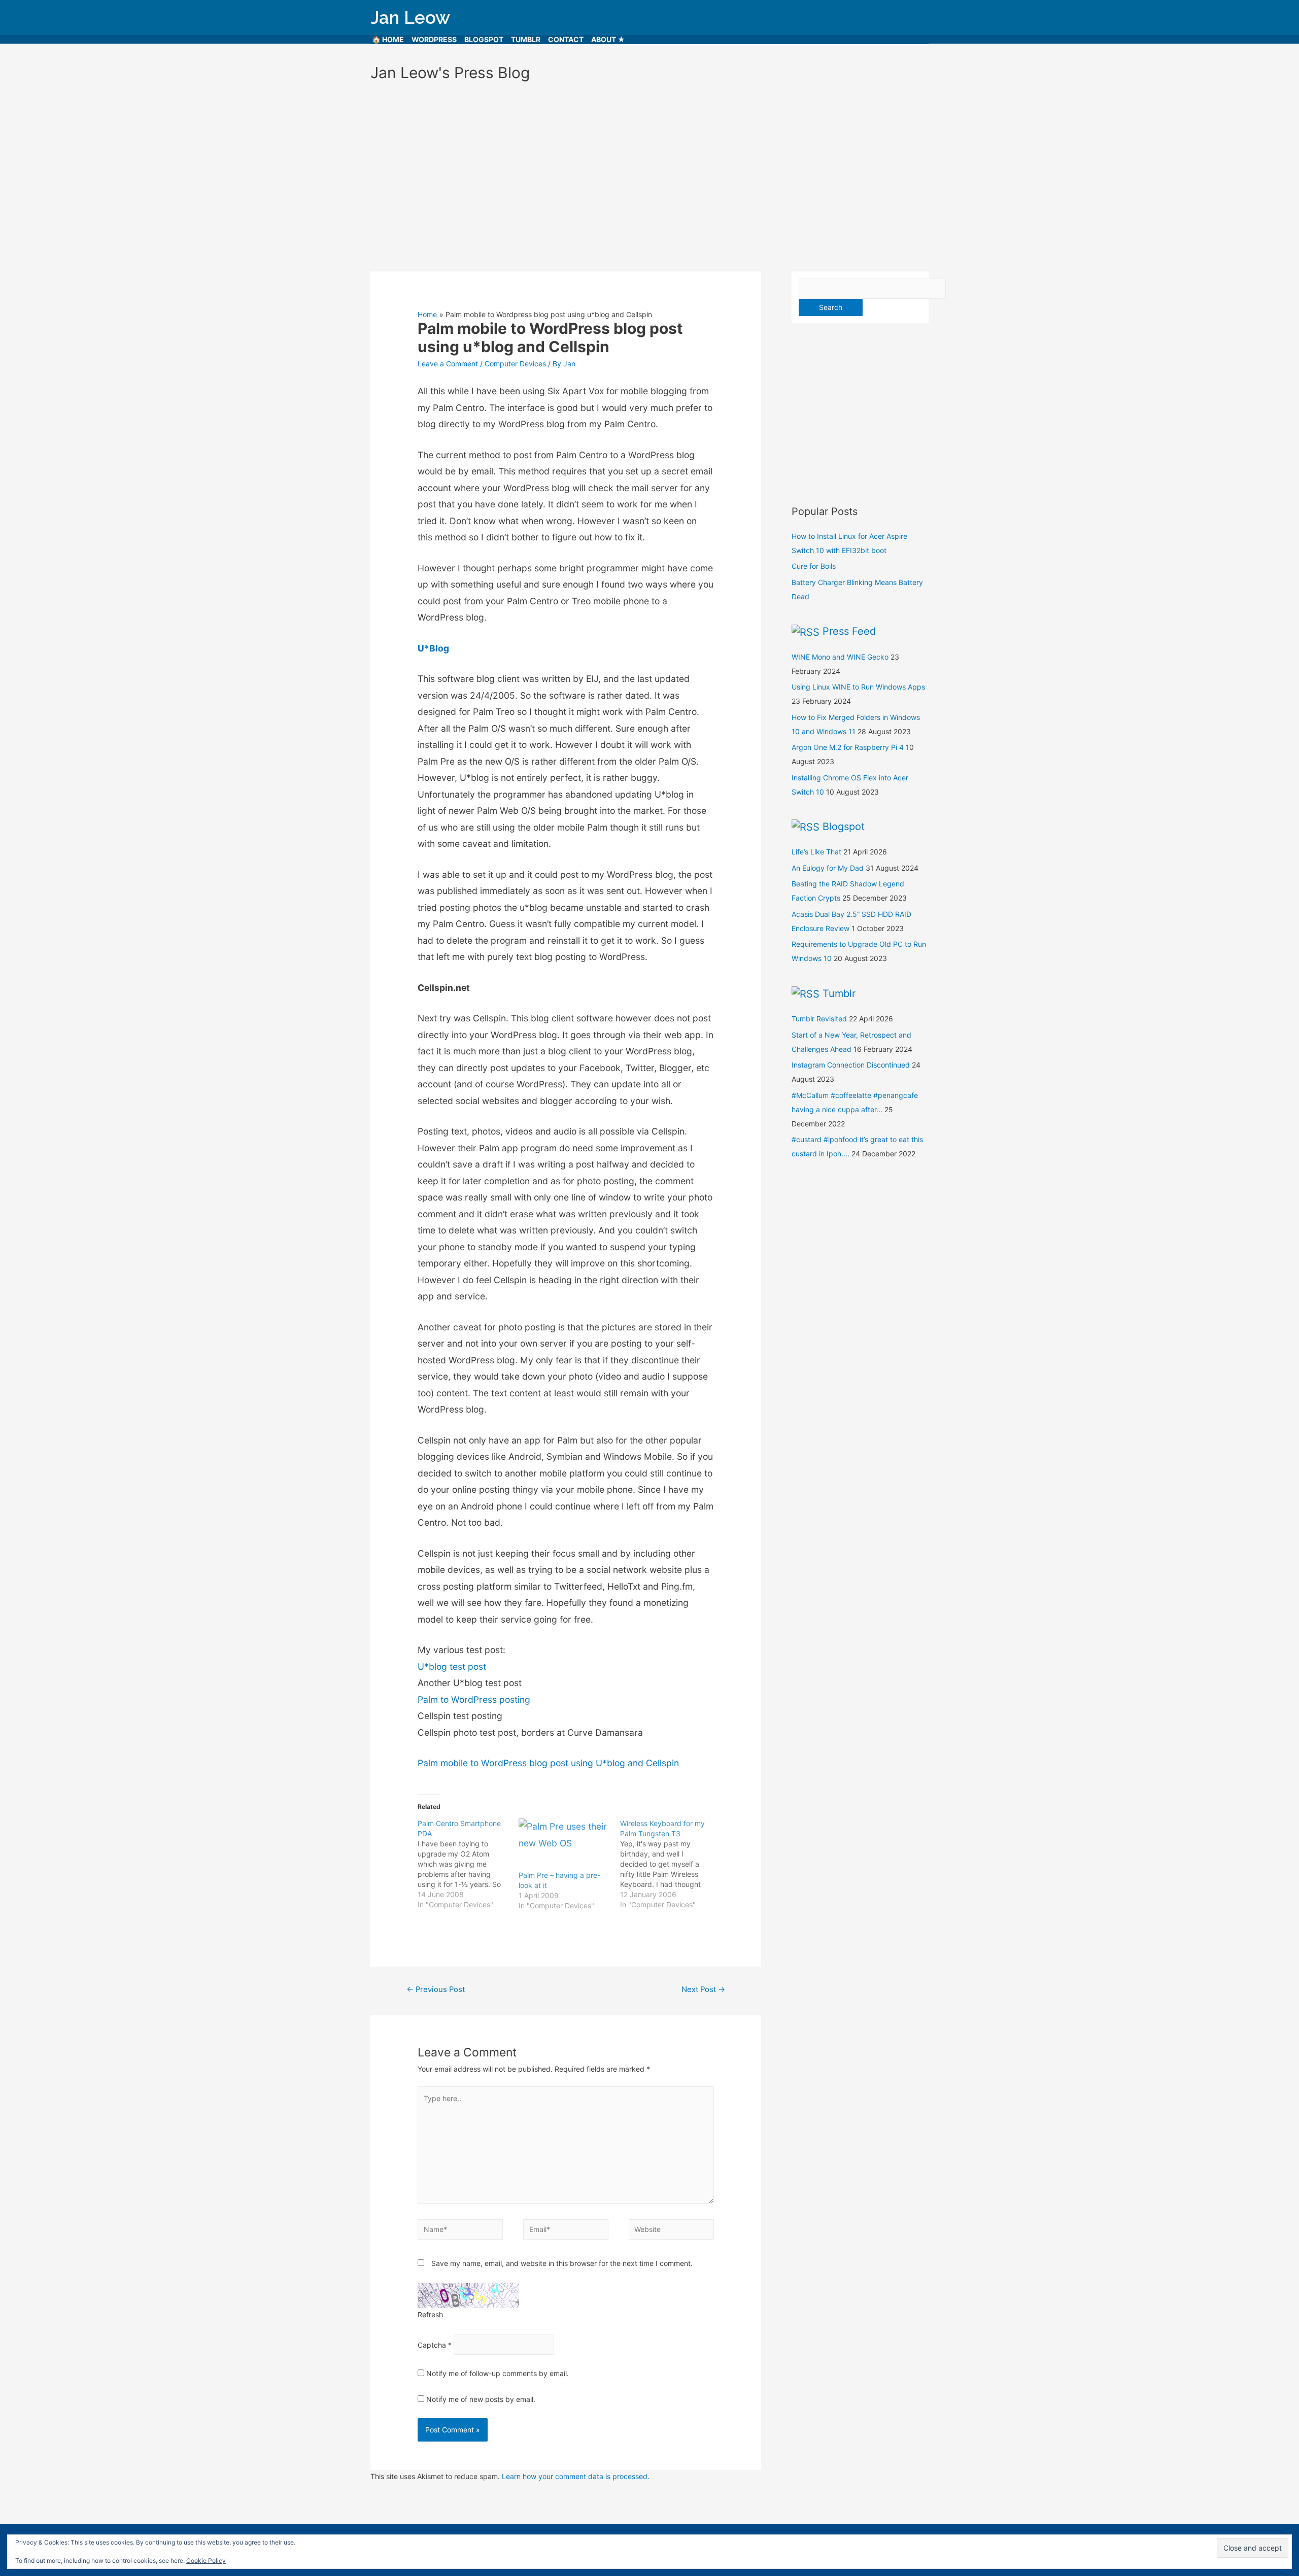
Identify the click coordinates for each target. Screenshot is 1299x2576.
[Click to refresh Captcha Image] (468, 2295)
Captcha (432, 2344)
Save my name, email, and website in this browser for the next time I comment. (562, 2263)
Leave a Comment (448, 364)
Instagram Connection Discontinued (851, 1065)
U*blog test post (452, 1667)
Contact (566, 39)
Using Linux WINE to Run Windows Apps (858, 687)
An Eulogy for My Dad (828, 868)
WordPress (434, 39)
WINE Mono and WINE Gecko (840, 657)
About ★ (608, 39)
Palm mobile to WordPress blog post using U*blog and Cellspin (548, 1763)
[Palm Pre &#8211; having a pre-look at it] (564, 1844)
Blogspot (484, 39)
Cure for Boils (814, 566)
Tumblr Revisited (819, 1019)
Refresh (430, 2314)
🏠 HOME (388, 39)
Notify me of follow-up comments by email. (498, 2373)
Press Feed (849, 631)
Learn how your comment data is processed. (576, 2476)
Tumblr (526, 39)
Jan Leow (410, 18)
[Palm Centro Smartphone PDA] (468, 1864)
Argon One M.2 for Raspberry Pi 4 (848, 747)
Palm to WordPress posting (474, 1699)
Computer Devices (515, 364)
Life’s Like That (816, 852)
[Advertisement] (649, 172)
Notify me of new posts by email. (481, 2399)
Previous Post (436, 1989)
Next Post (703, 1989)
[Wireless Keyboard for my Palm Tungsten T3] (671, 1864)
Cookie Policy (206, 2561)
